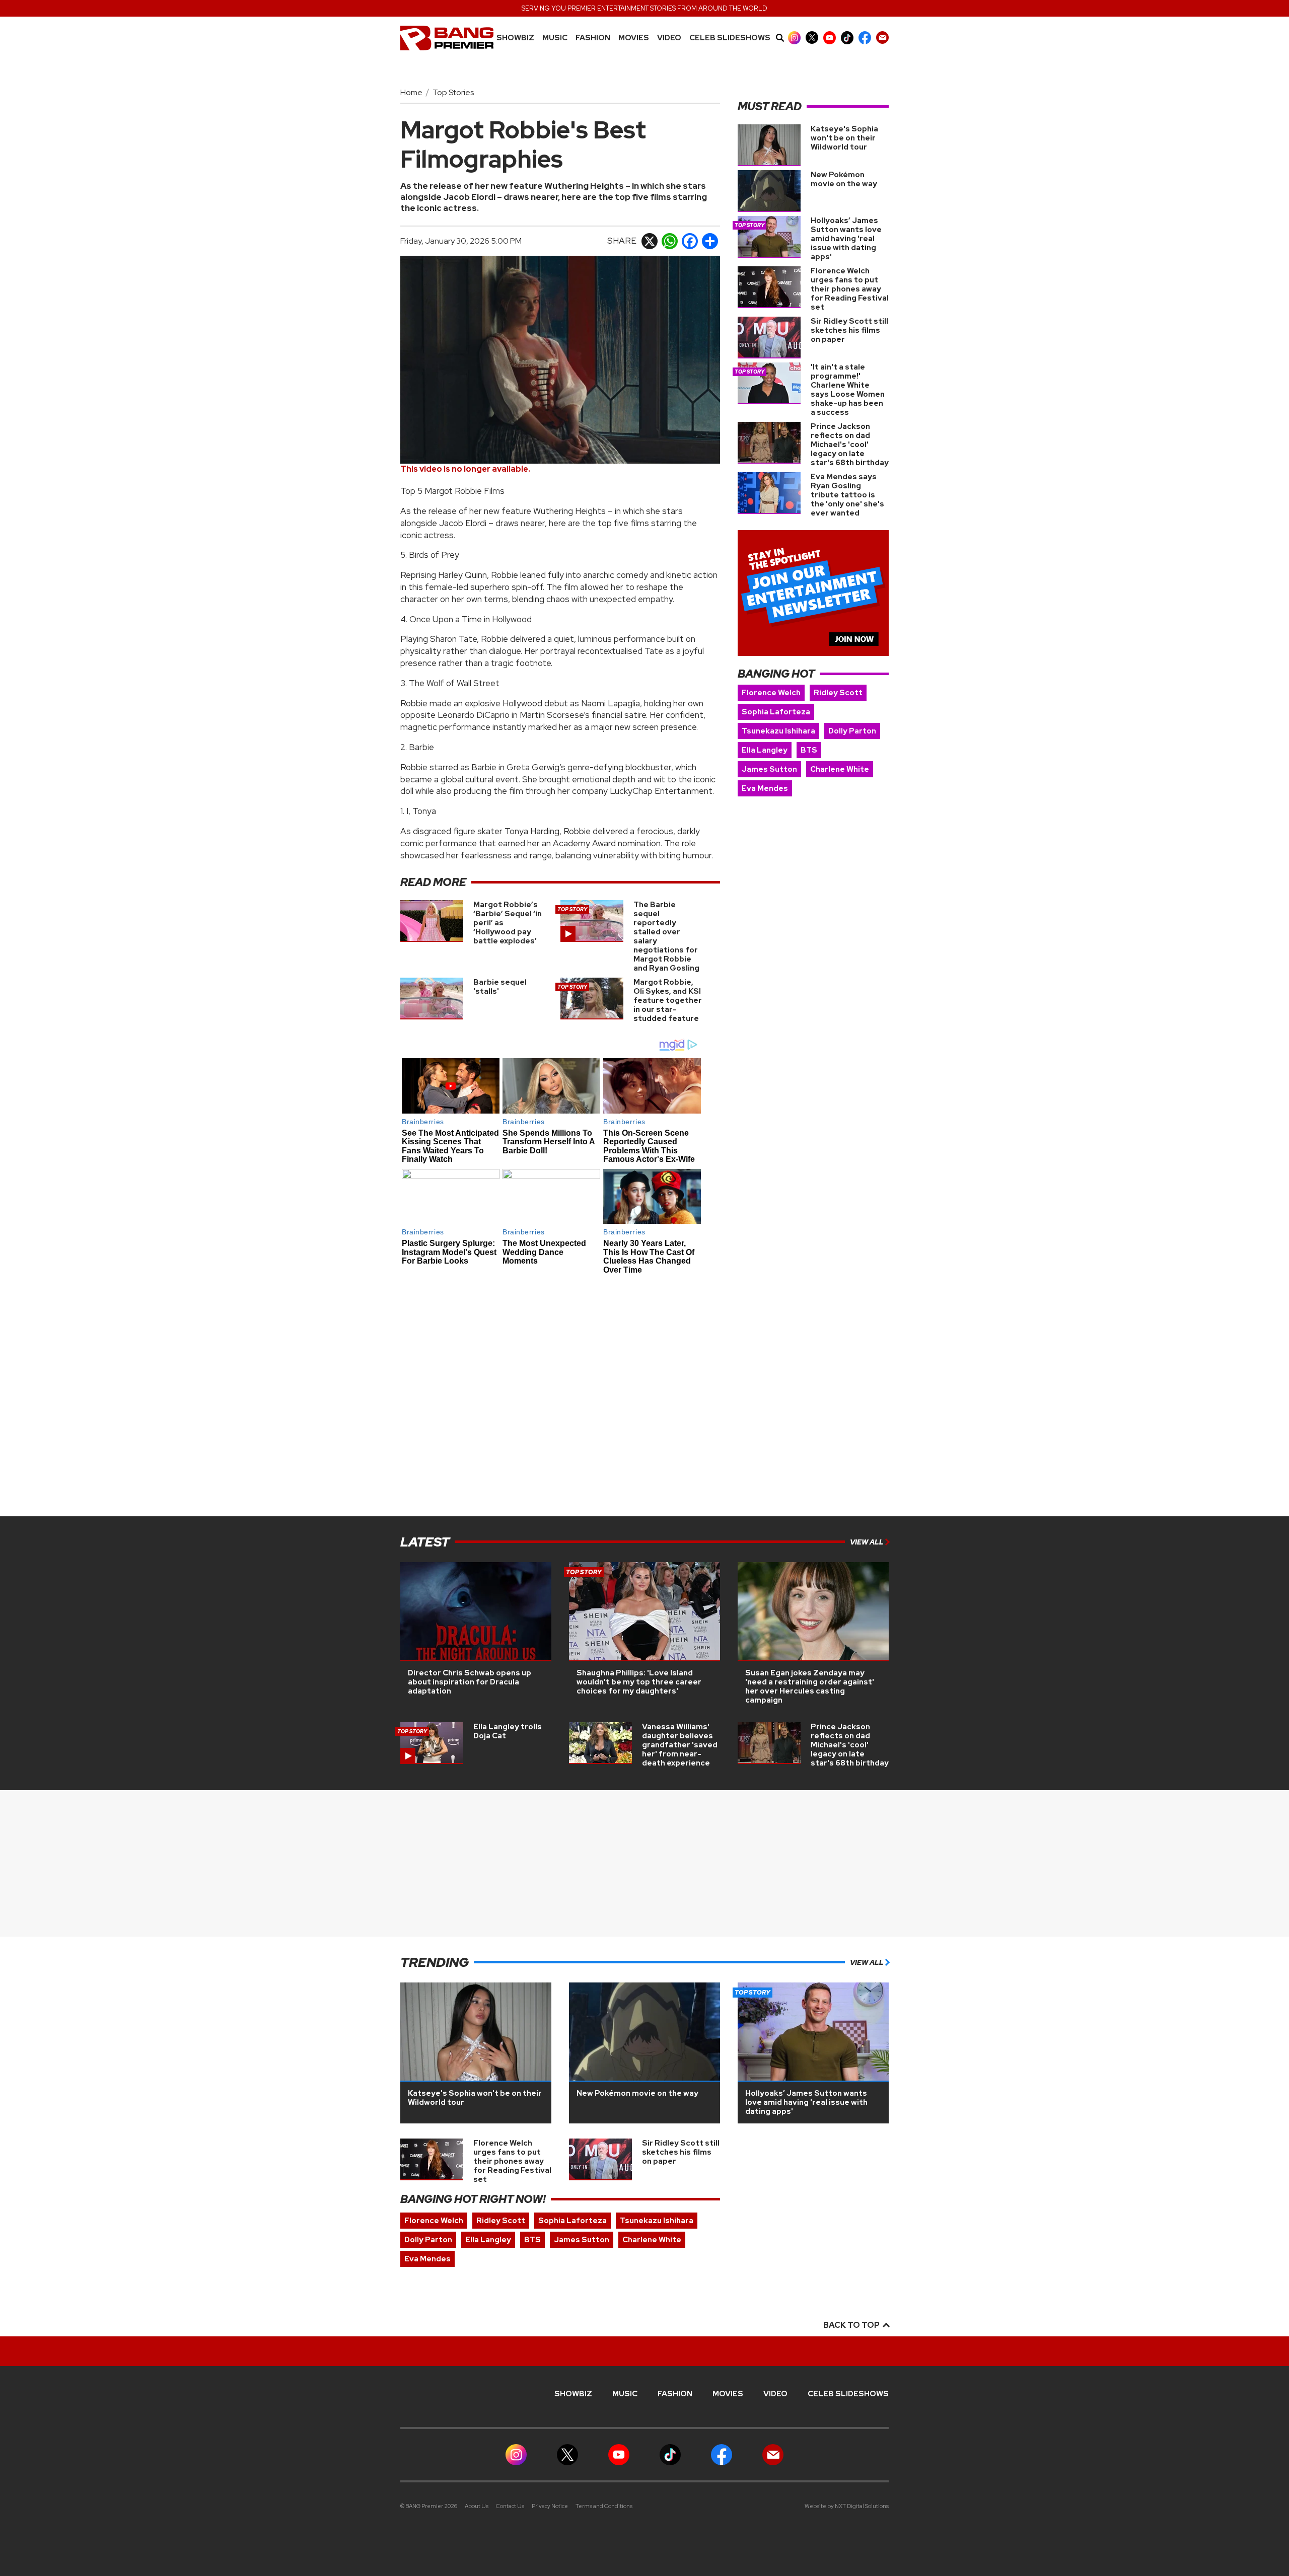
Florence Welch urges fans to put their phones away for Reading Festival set (850, 289)
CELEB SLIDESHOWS (730, 38)
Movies (634, 38)
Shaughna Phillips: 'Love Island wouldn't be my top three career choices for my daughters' (639, 1682)
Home (411, 92)
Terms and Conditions (604, 2506)
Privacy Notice (550, 2506)
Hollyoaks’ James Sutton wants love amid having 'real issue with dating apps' (846, 239)
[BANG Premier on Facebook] (865, 38)
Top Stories (453, 92)
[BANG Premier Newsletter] (882, 38)
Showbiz (515, 38)
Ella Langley (765, 750)
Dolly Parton (852, 731)
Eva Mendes (765, 788)
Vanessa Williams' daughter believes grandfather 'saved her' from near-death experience (680, 1745)
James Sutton (769, 769)
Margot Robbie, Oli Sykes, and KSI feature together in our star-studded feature (668, 1000)
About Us (477, 2506)
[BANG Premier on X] (812, 38)
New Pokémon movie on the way (844, 179)
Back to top (852, 2325)
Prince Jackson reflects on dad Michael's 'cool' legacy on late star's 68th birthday (850, 445)
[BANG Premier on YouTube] (830, 38)
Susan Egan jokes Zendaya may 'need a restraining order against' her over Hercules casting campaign (810, 1686)
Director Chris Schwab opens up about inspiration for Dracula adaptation (470, 1682)
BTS (809, 750)
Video (669, 38)
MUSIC (555, 38)
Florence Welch (771, 693)
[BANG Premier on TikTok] (847, 38)
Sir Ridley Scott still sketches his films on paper (849, 330)
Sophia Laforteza (776, 712)
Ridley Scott (838, 693)
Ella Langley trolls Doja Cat (508, 1731)
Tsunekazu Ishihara (778, 731)
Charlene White (840, 769)
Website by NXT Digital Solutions (847, 2506)
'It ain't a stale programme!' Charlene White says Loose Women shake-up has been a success (848, 390)
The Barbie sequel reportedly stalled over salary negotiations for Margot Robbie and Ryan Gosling (666, 936)
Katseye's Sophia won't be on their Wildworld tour (844, 138)
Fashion (593, 38)
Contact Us (510, 2506)
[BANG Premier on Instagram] (794, 38)
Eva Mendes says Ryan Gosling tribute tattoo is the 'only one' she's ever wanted (847, 495)
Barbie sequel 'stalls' (500, 987)
